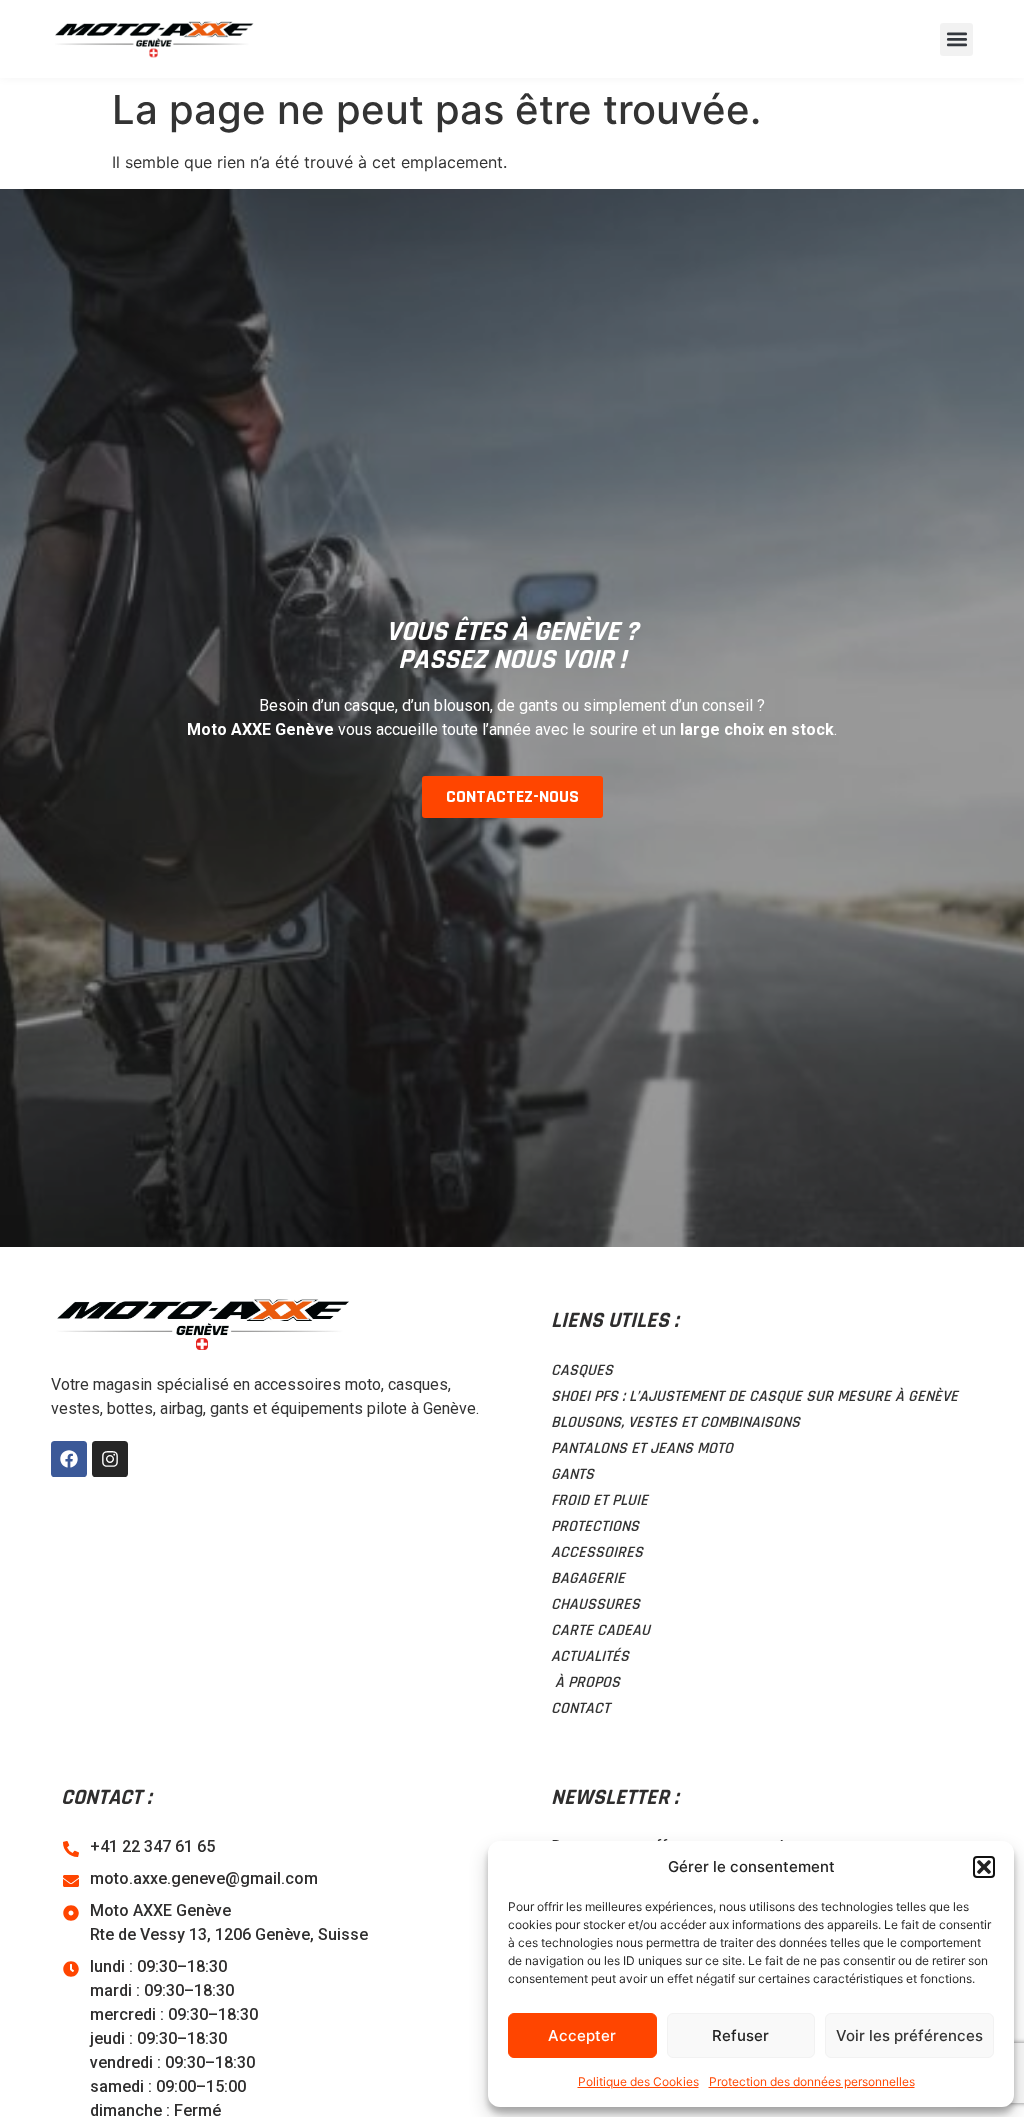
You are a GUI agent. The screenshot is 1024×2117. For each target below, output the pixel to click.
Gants (572, 1474)
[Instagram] (110, 1459)
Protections (595, 1526)
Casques (582, 1370)
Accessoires (597, 1552)
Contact (580, 1708)
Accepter (582, 2035)
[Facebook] (69, 1459)
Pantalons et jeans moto (642, 1448)
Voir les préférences (909, 2035)
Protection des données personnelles (812, 2081)
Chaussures (595, 1604)
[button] (984, 1867)
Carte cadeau (600, 1630)
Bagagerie (588, 1578)
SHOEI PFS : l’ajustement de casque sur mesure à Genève (754, 1396)
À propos (585, 1682)
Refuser (740, 2035)
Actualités (590, 1656)
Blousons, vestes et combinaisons (675, 1422)
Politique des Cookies (638, 2081)
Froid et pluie (599, 1500)
